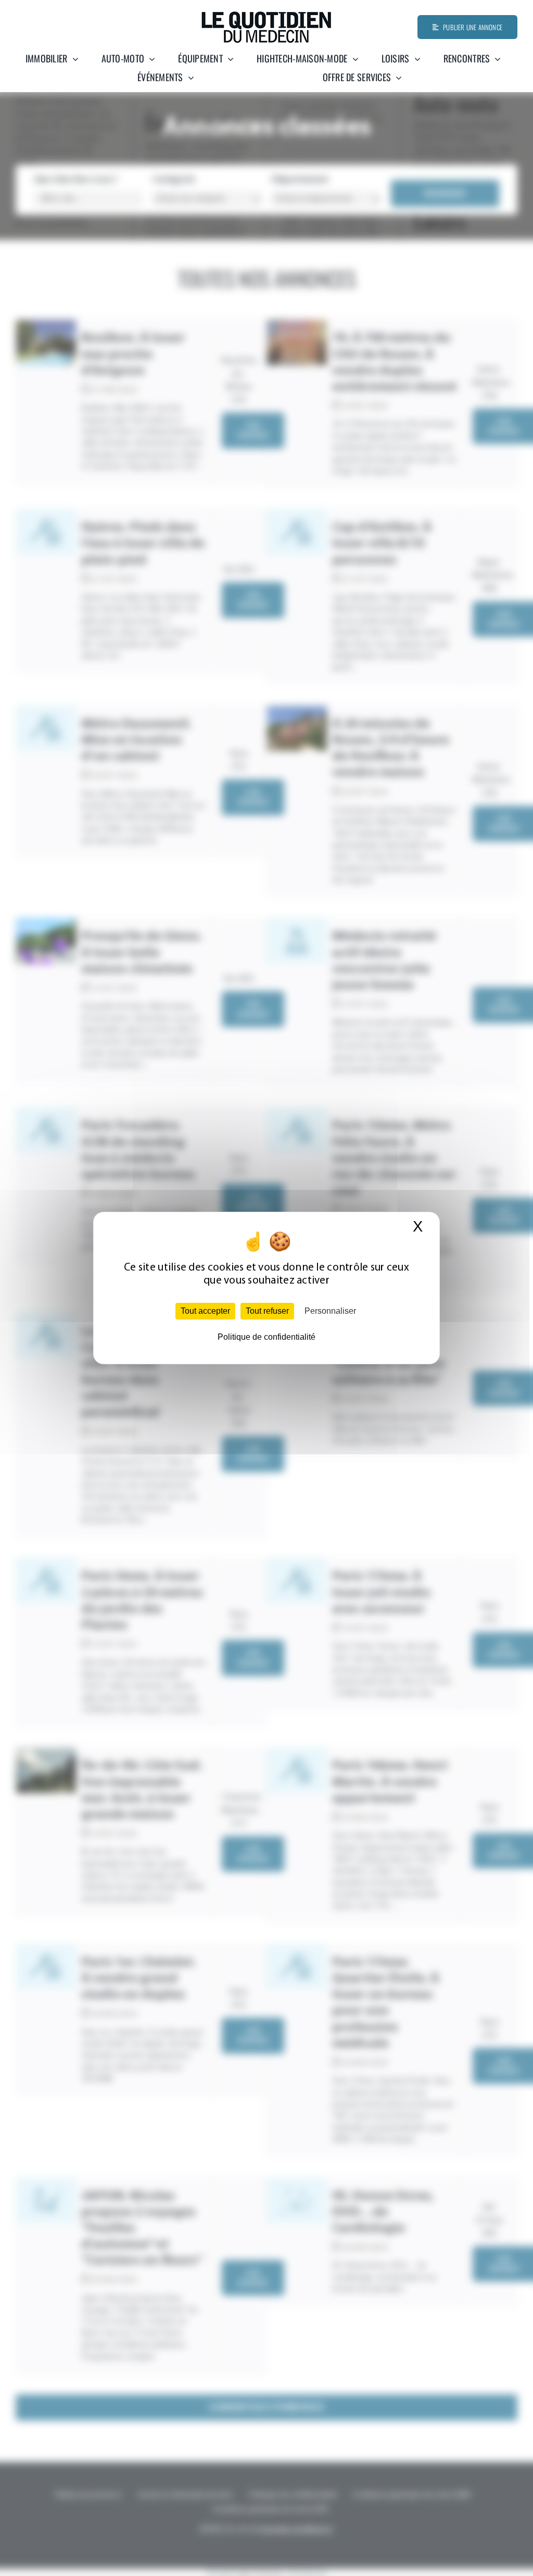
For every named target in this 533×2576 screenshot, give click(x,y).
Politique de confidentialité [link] (266, 1337)
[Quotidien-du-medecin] (266, 15)
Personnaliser (330, 1311)
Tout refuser (267, 1311)
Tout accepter (205, 1311)
